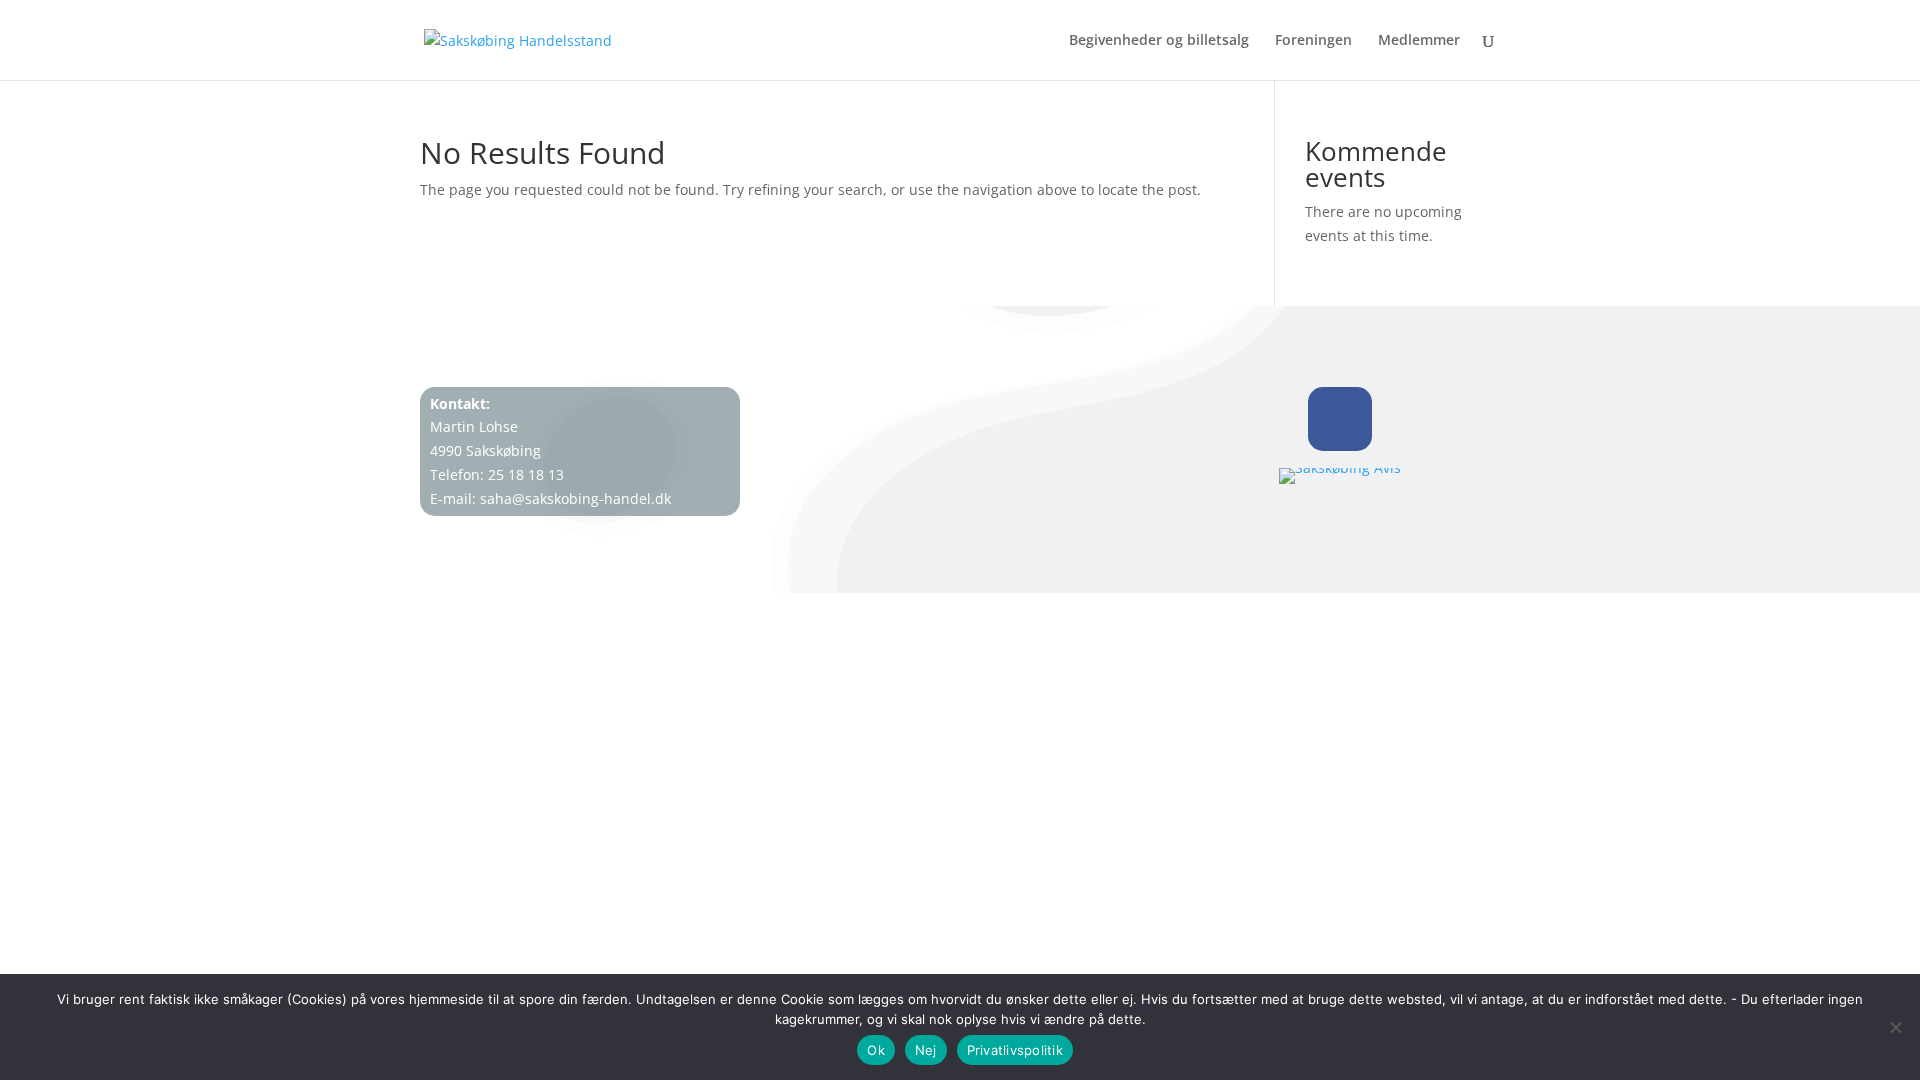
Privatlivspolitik (1015, 1050)
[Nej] (1895, 1027)
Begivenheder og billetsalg (1159, 41)
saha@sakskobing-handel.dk (575, 498)
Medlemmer (1419, 41)
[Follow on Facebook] (1340, 419)
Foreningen (1313, 41)
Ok (876, 1050)
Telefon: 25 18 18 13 (497, 474)
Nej (926, 1050)
